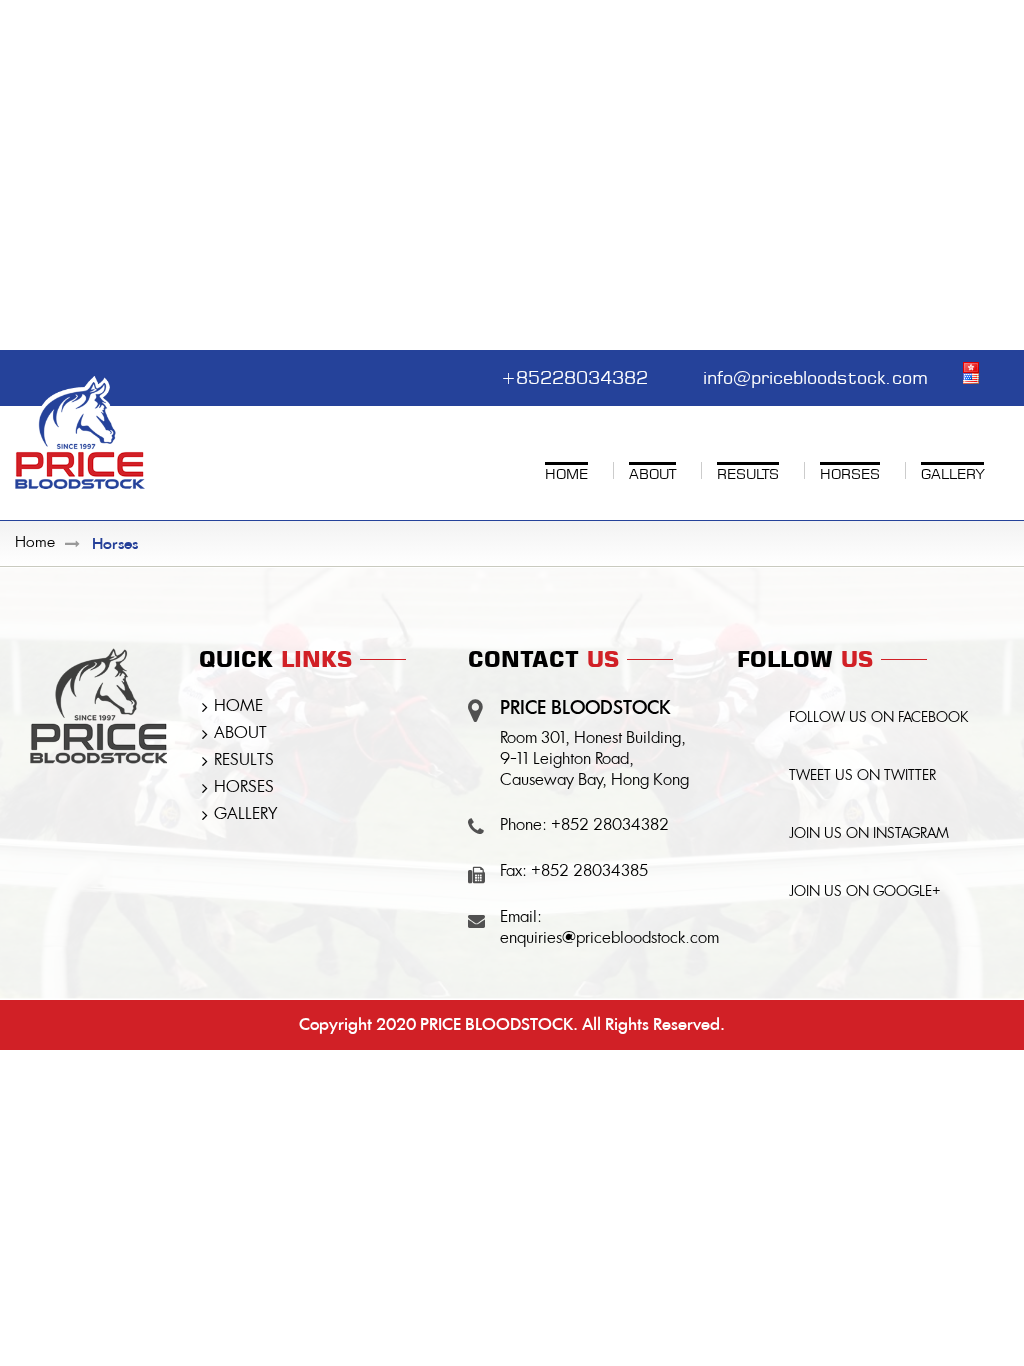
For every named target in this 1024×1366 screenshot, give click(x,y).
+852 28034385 (589, 872)
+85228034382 (574, 375)
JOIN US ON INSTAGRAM (869, 834)
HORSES (244, 788)
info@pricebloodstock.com (815, 375)
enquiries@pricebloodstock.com (609, 939)
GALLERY (245, 815)
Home (35, 543)
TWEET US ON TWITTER (862, 776)
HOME (238, 707)
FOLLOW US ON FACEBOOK (878, 718)
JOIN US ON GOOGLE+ (865, 892)
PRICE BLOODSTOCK (496, 1024)
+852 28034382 (610, 826)
